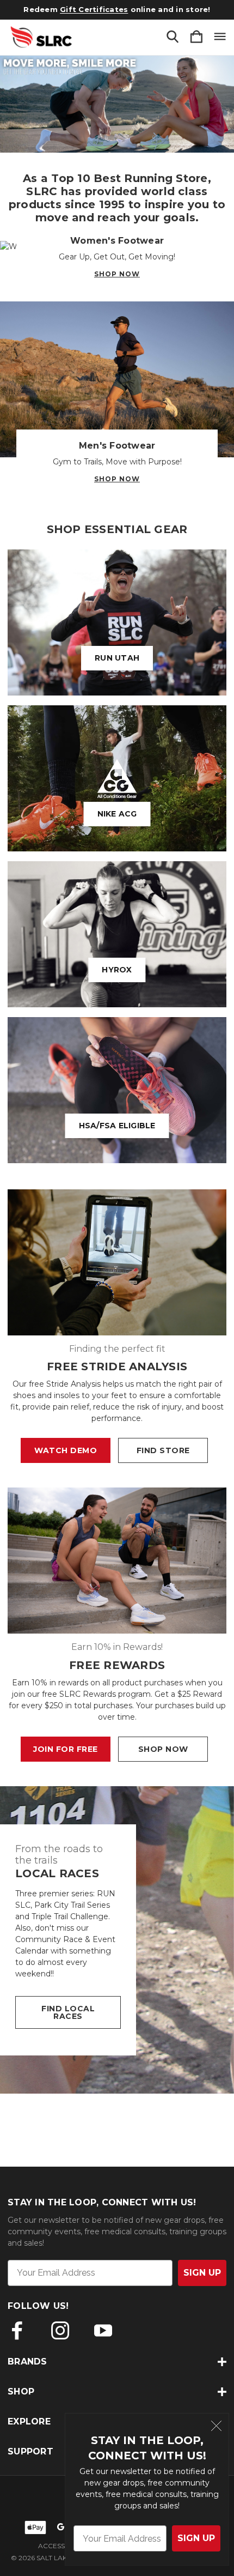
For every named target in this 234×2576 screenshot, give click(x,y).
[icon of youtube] (103, 2330)
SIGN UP (196, 2538)
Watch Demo (66, 1450)
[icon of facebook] (17, 2330)
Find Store (163, 1450)
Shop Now (117, 274)
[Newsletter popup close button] (216, 2427)
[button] (117, 104)
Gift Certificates (94, 9)
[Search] (173, 37)
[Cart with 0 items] (196, 37)
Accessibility (62, 2546)
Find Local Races (68, 2012)
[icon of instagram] (60, 2330)
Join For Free (66, 1749)
